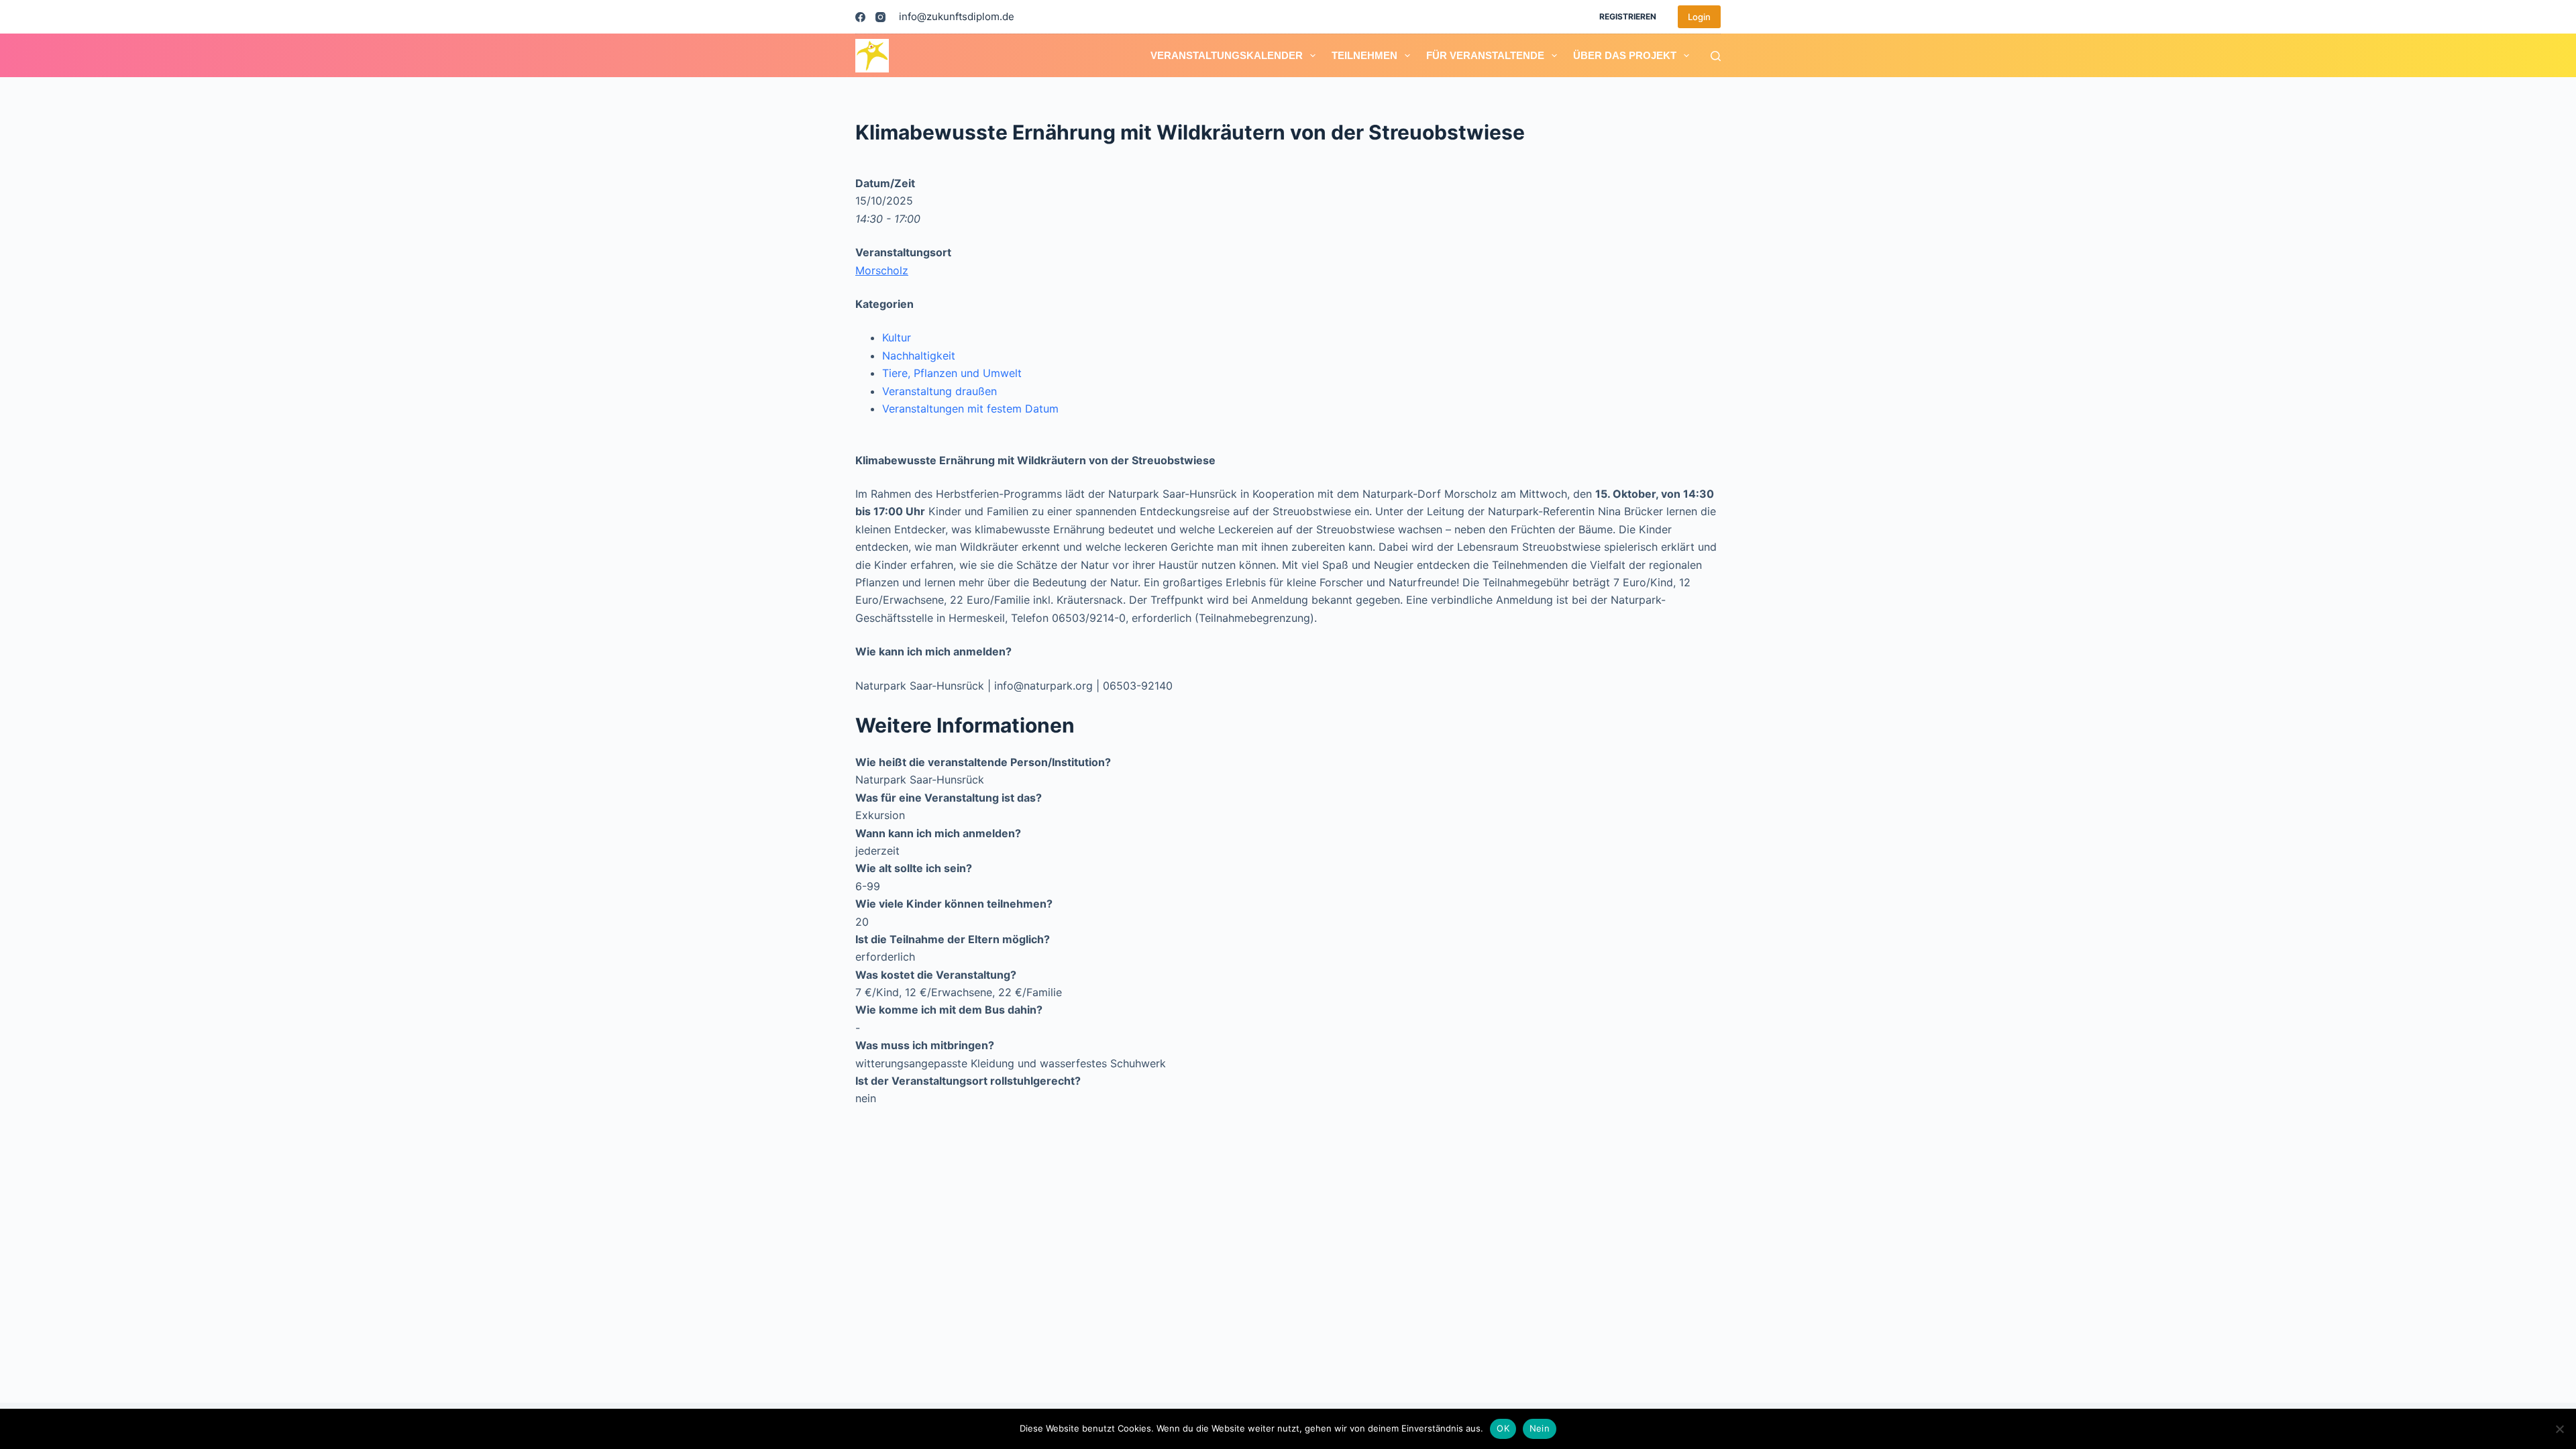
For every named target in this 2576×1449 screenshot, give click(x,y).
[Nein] (2559, 1429)
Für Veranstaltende (1485, 55)
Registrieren (1628, 16)
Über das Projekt (1625, 55)
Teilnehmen (1364, 55)
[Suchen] (1716, 56)
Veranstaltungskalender (1227, 55)
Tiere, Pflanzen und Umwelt (952, 373)
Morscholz (882, 270)
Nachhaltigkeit (919, 356)
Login (1699, 17)
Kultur (897, 337)
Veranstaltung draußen (940, 391)
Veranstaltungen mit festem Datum (970, 409)
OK (1503, 1428)
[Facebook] (860, 17)
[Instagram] (880, 17)
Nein (1540, 1428)
